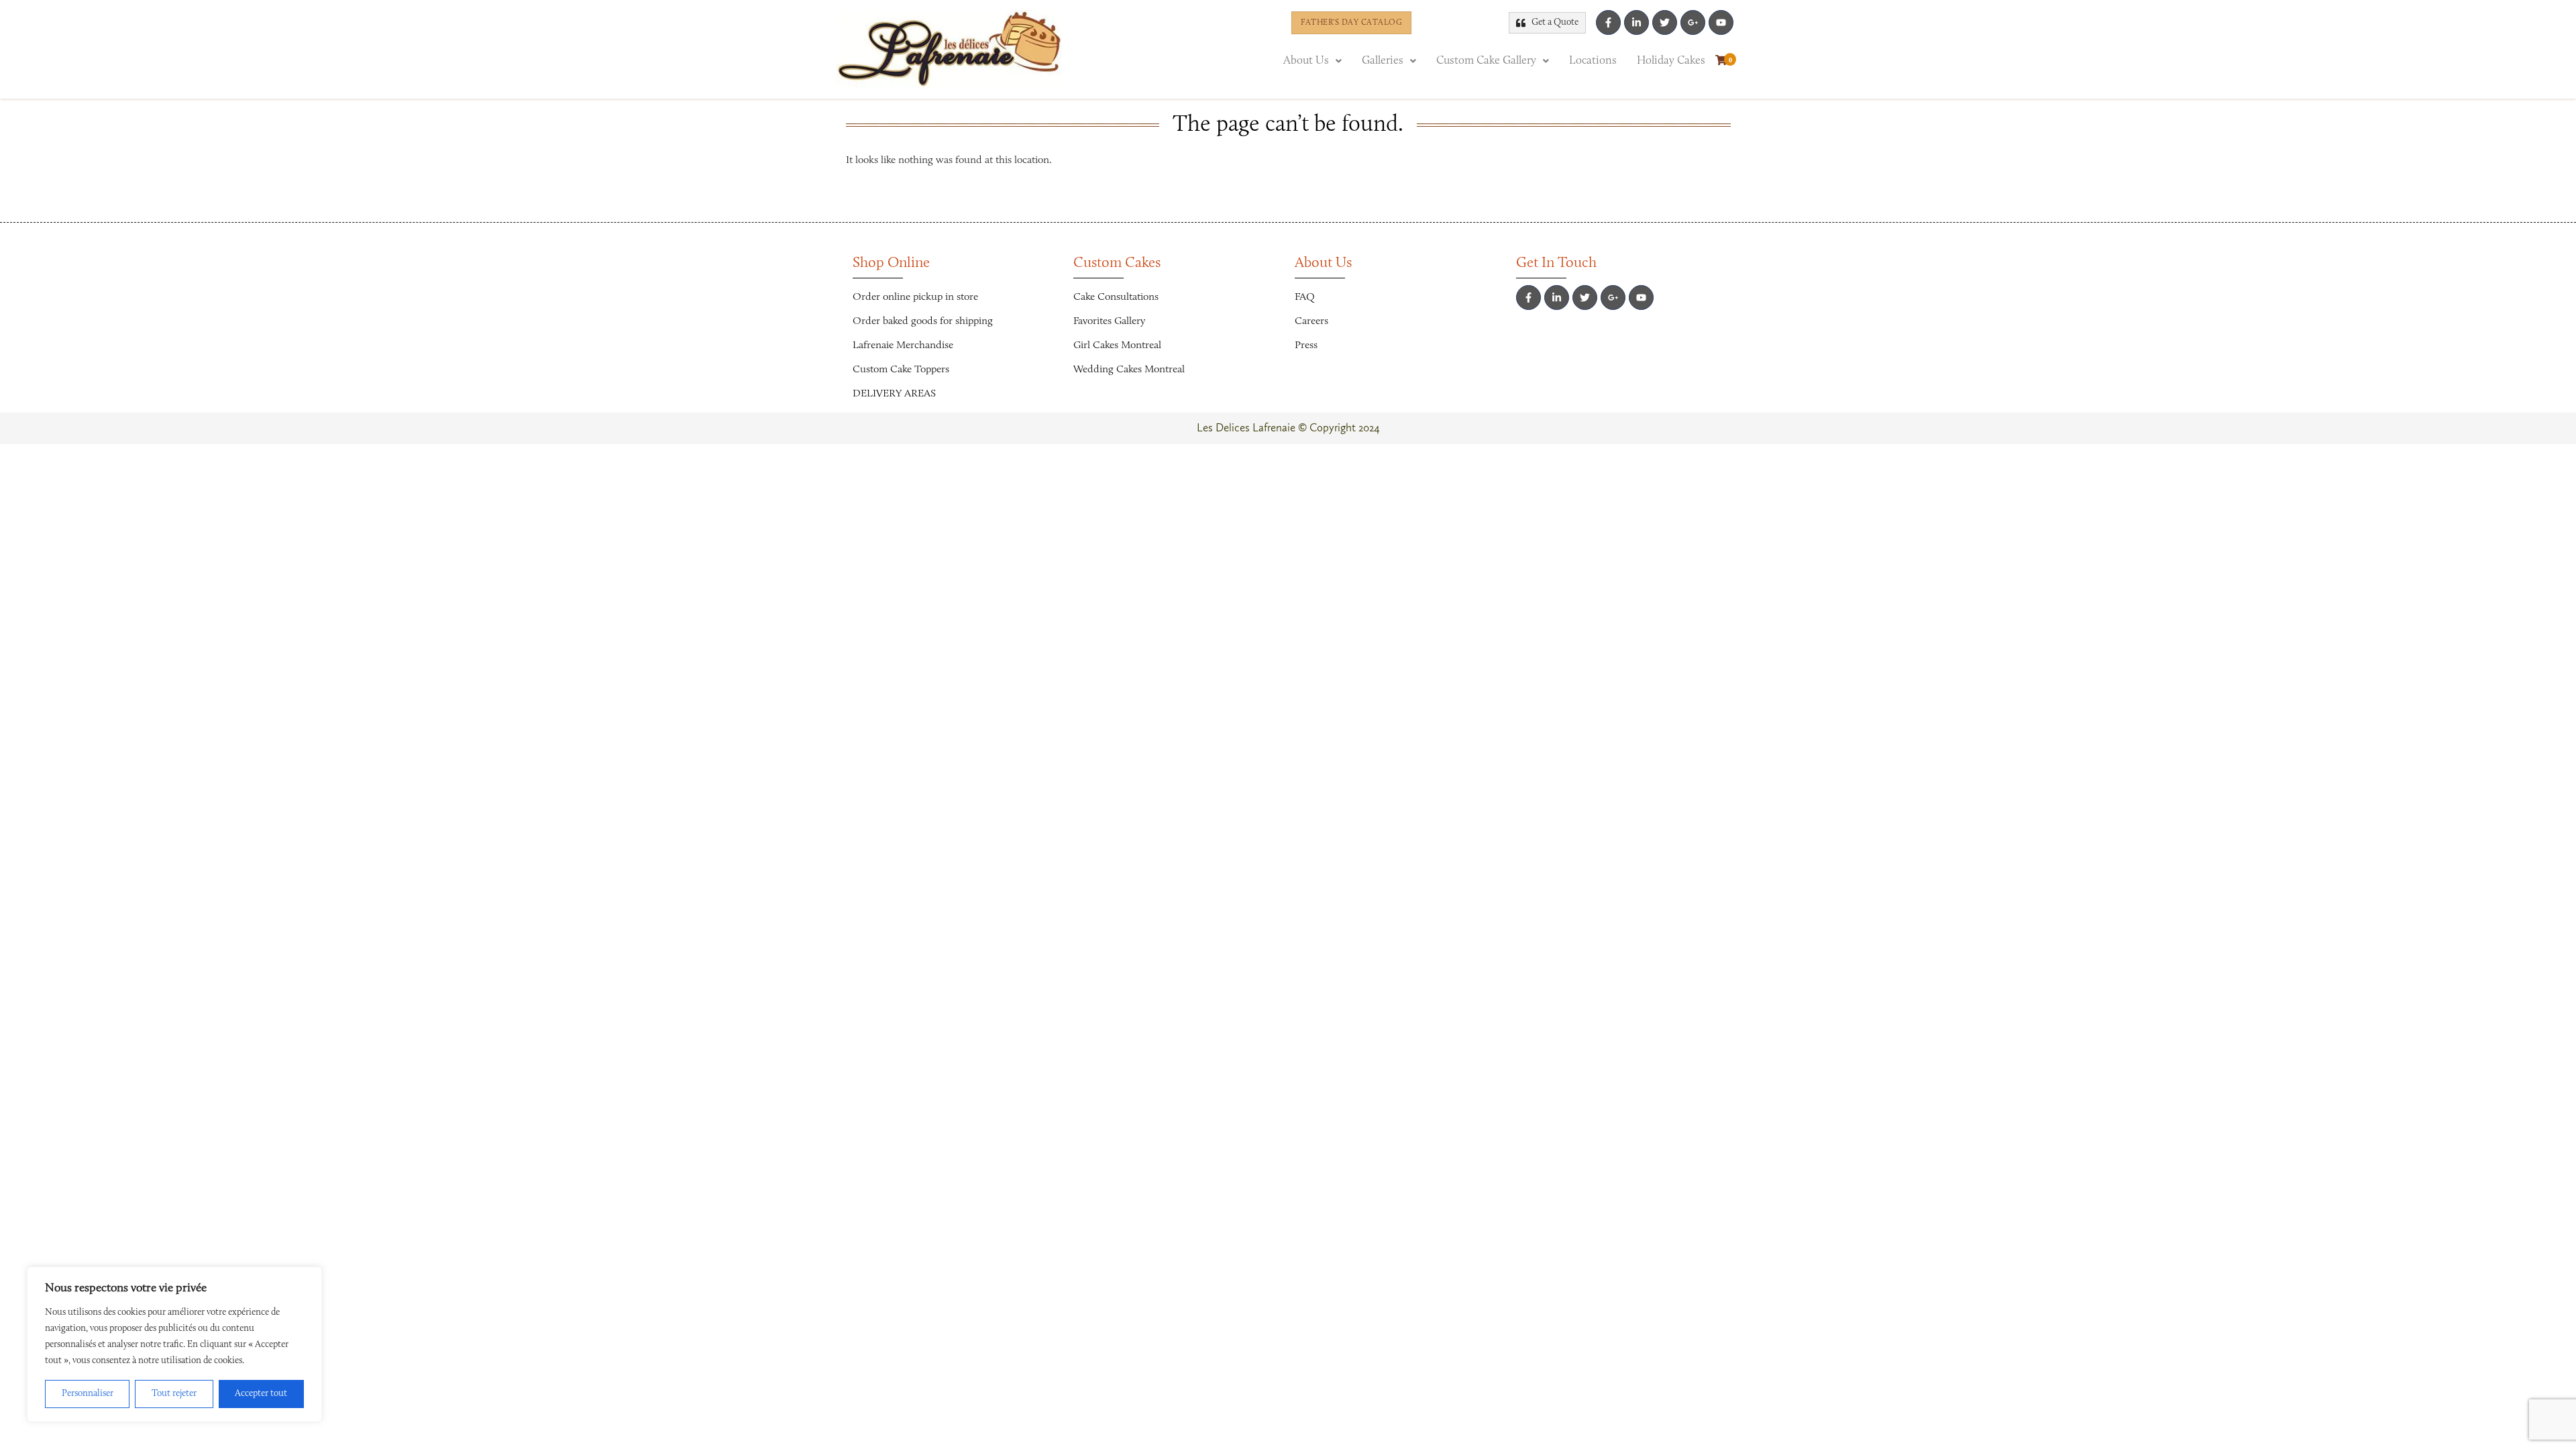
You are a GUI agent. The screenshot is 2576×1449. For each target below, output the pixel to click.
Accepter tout (261, 1394)
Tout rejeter (174, 1394)
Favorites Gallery (1109, 321)
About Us (1306, 61)
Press (1306, 345)
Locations (1593, 61)
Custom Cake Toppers (901, 370)
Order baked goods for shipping (923, 321)
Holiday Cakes (1671, 61)
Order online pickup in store (915, 297)
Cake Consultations (1116, 297)
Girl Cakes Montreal (1117, 345)
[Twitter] (1665, 22)
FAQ (1305, 297)
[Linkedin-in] (1636, 22)
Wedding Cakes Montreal (1129, 370)
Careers (1311, 321)
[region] (174, 1344)
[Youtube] (1721, 22)
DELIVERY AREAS (894, 394)
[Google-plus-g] (1693, 22)
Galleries (1383, 61)
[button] (1312, 61)
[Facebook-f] (1608, 22)
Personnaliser (88, 1394)
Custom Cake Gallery (1486, 61)
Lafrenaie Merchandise (903, 345)
